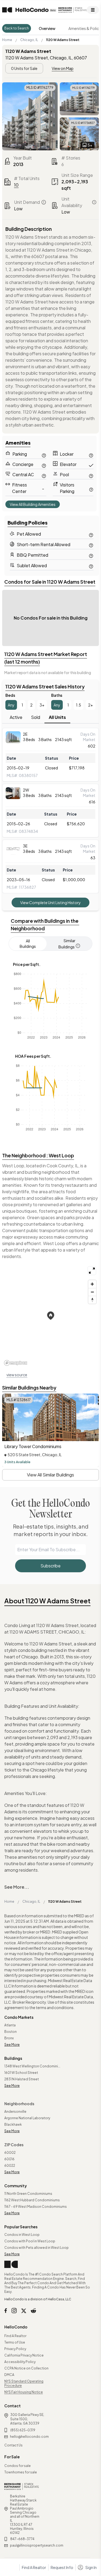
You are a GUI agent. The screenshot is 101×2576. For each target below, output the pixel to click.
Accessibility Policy (20, 2362)
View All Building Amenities (33, 504)
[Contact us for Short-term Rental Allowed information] (91, 545)
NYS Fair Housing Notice (24, 2392)
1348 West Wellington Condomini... (32, 2066)
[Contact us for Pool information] (91, 475)
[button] (51, 1316)
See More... (17, 1887)
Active (16, 717)
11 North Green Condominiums (28, 2194)
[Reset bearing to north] (92, 1300)
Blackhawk (13, 2124)
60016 (9, 2159)
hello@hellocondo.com (29, 2437)
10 (16, 185)
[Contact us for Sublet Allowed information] (91, 565)
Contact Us (13, 2445)
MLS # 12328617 (19, 1400)
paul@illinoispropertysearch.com (37, 2545)
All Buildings (28, 944)
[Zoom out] (92, 1292)
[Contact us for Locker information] (91, 455)
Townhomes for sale (21, 2472)
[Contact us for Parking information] (44, 455)
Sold (36, 717)
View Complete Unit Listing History (50, 902)
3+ (42, 705)
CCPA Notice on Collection (26, 2368)
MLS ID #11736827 (83, 123)
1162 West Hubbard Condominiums (32, 2200)
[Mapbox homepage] (16, 1363)
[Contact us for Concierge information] (44, 465)
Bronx (9, 2038)
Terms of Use (15, 2342)
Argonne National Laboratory (27, 2118)
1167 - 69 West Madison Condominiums (36, 2207)
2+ (90, 705)
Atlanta (10, 2025)
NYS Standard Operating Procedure (24, 2383)
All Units (57, 717)
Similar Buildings (67, 944)
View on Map (63, 68)
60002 (10, 2153)
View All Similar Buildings (50, 1475)
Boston (11, 2032)
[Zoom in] (92, 1284)
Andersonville (15, 2112)
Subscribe (50, 1566)
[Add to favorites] (91, 1401)
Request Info (62, 2567)
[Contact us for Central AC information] (44, 475)
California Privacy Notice (24, 2355)
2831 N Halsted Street (22, 2079)
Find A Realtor (15, 2336)
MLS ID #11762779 (40, 88)
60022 (10, 2166)
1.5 (79, 705)
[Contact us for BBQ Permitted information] (91, 555)
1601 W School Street (21, 2073)
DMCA (9, 2375)
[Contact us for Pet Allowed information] (91, 534)
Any (11, 705)
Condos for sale (18, 2466)
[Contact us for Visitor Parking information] (91, 489)
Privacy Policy (15, 2349)
